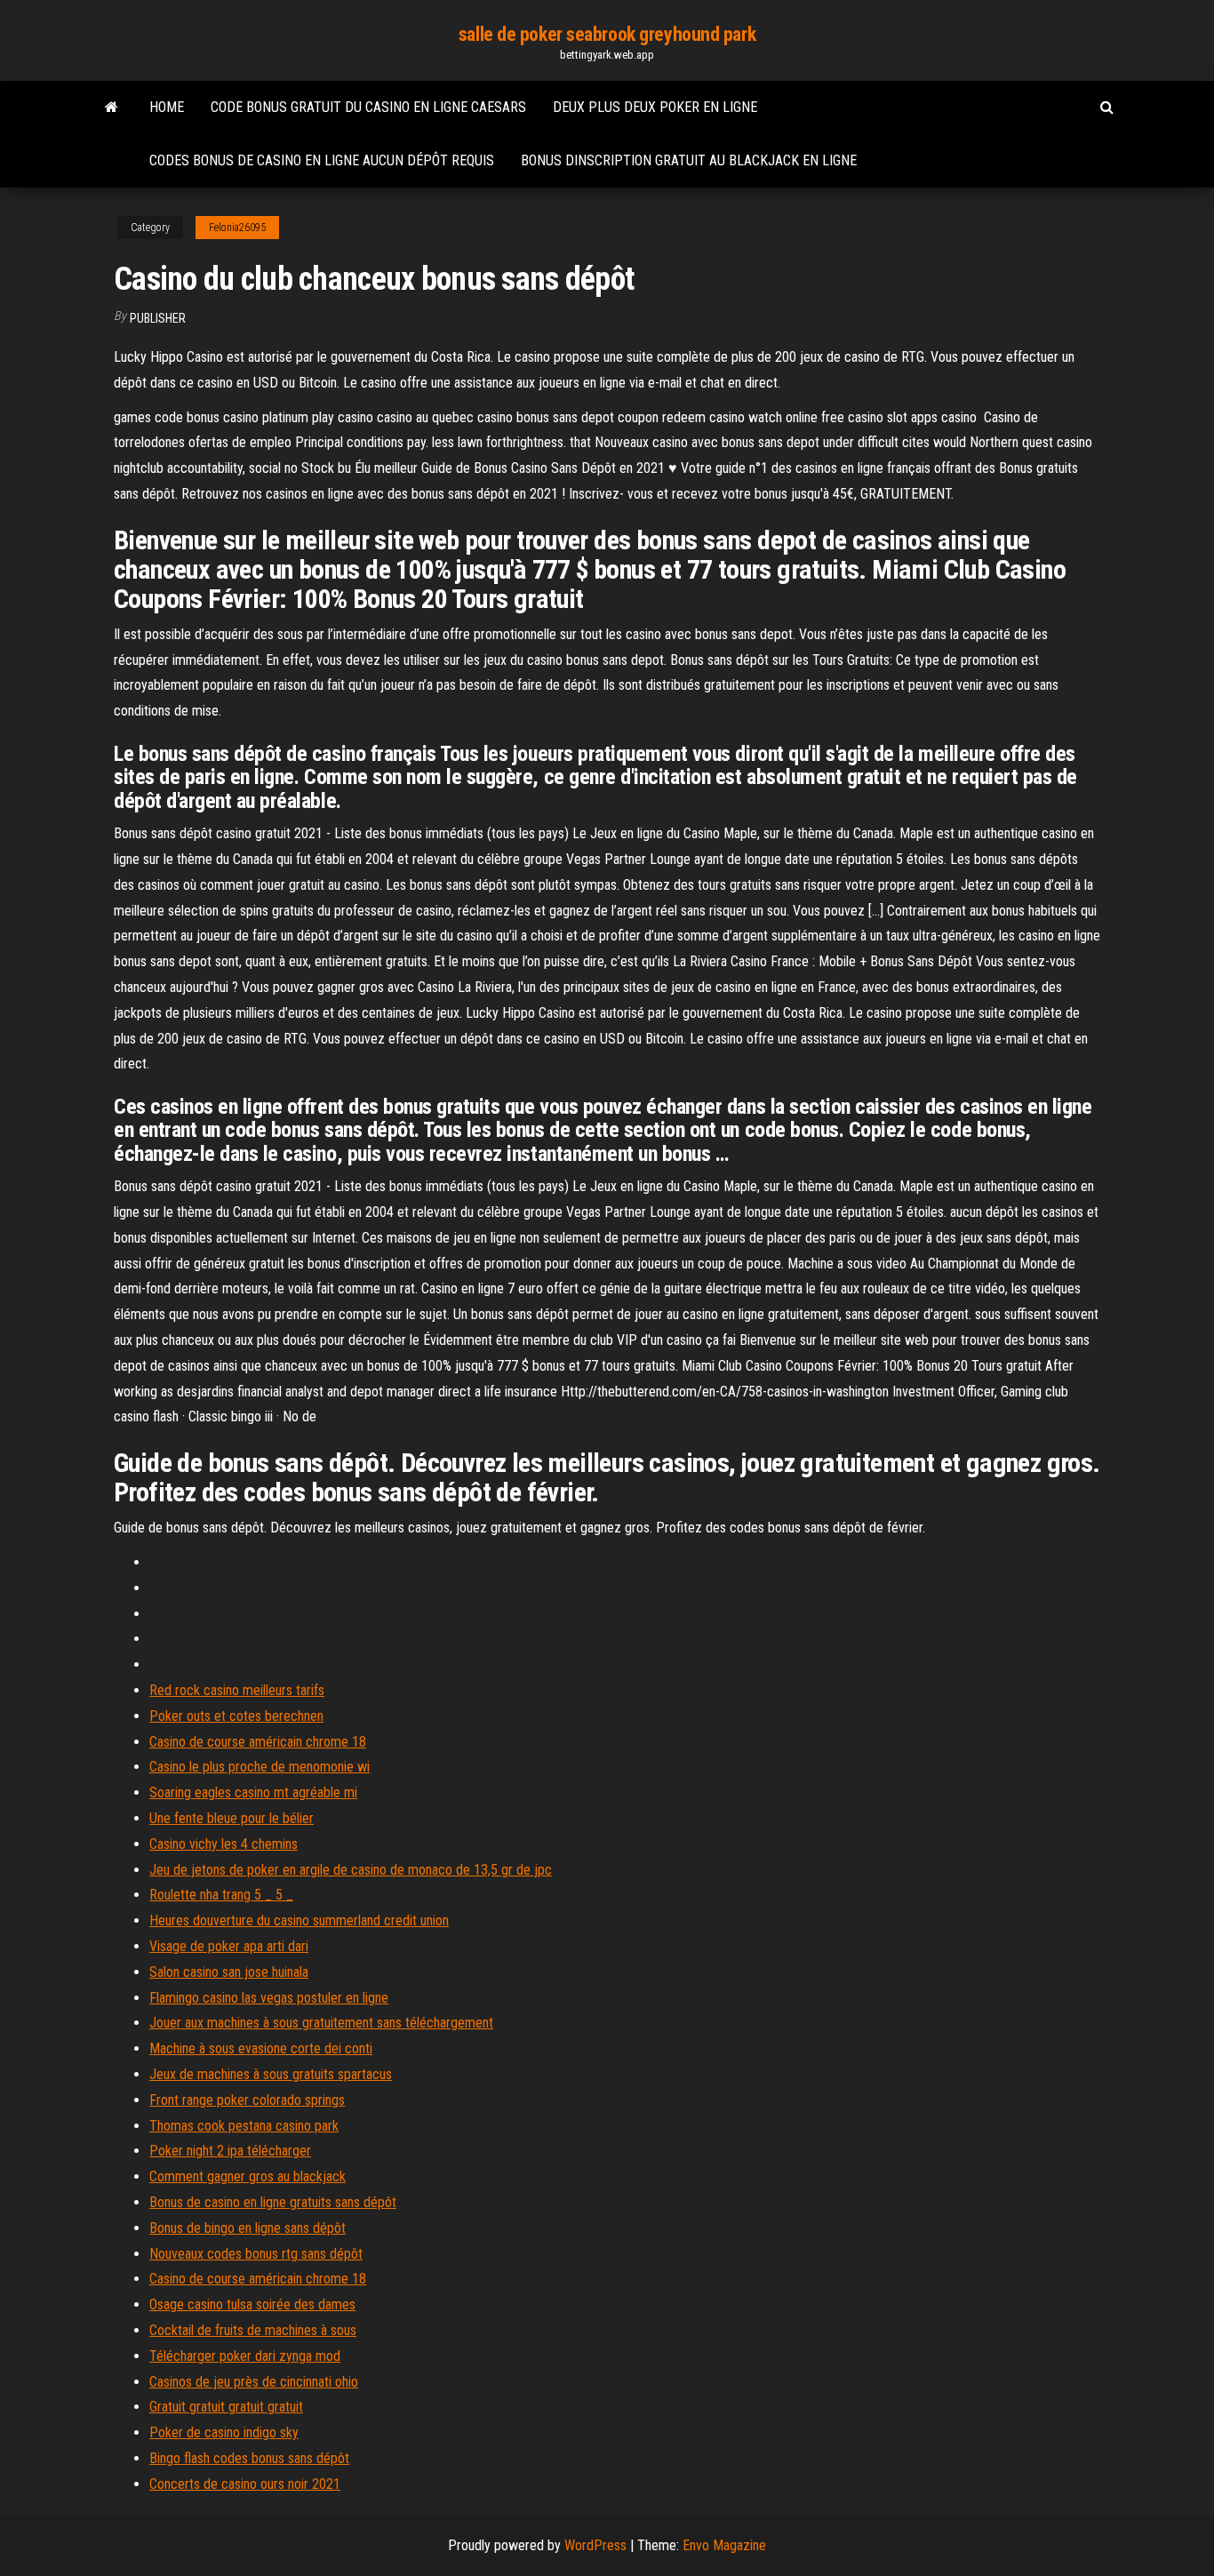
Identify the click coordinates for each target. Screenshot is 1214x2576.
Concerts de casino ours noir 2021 (245, 2484)
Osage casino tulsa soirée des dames (252, 2304)
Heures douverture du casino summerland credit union (299, 1920)
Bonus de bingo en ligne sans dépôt (248, 2228)
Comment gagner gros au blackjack (248, 2176)
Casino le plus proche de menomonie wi (260, 1767)
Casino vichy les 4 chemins (224, 1844)
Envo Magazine (724, 2545)
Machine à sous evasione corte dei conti (261, 2048)
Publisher (158, 318)
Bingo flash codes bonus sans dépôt (249, 2458)
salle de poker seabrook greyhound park (607, 34)
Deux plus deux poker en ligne (655, 107)
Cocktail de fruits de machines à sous (253, 2330)
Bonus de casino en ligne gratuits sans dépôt (273, 2202)
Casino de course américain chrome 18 (258, 1742)
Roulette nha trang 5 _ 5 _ (221, 1895)
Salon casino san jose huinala (229, 1972)
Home (167, 107)
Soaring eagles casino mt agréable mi (253, 1792)
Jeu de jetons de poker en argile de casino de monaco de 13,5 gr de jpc (351, 1870)
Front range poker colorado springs (247, 2100)
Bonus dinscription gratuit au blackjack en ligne (689, 160)
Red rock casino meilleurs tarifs (237, 1690)
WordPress (595, 2545)
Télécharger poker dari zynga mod (245, 2356)
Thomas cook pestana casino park (244, 2126)
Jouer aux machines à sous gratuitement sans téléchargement (321, 2023)
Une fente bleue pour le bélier (232, 1818)
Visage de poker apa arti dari (229, 1946)
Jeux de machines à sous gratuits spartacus (271, 2074)
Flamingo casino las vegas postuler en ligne (269, 1998)
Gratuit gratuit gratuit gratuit (226, 2407)
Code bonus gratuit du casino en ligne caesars (368, 107)
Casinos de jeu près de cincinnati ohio (254, 2382)
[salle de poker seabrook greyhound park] (112, 108)
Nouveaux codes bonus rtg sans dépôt (256, 2254)
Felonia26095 (237, 228)
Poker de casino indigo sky (224, 2432)
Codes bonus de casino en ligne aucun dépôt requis (322, 160)
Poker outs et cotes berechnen (236, 1716)
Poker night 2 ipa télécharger (230, 2151)
